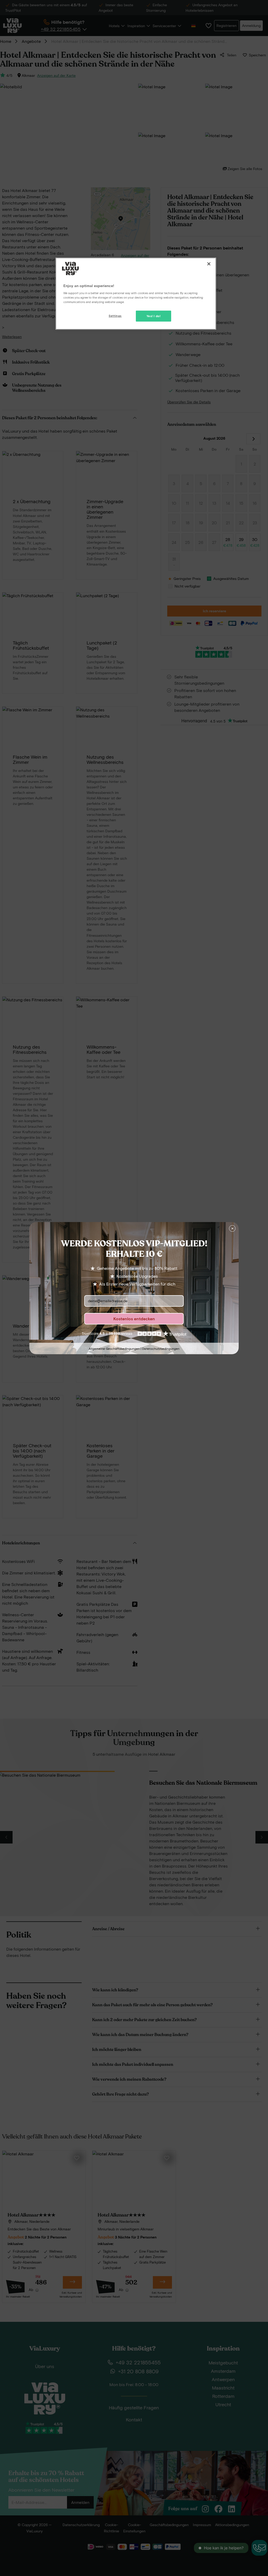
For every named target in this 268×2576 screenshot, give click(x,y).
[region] (136, 294)
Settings (115, 316)
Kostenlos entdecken (134, 1319)
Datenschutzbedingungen (161, 1348)
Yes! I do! (154, 316)
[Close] (209, 264)
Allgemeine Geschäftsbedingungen (114, 1348)
